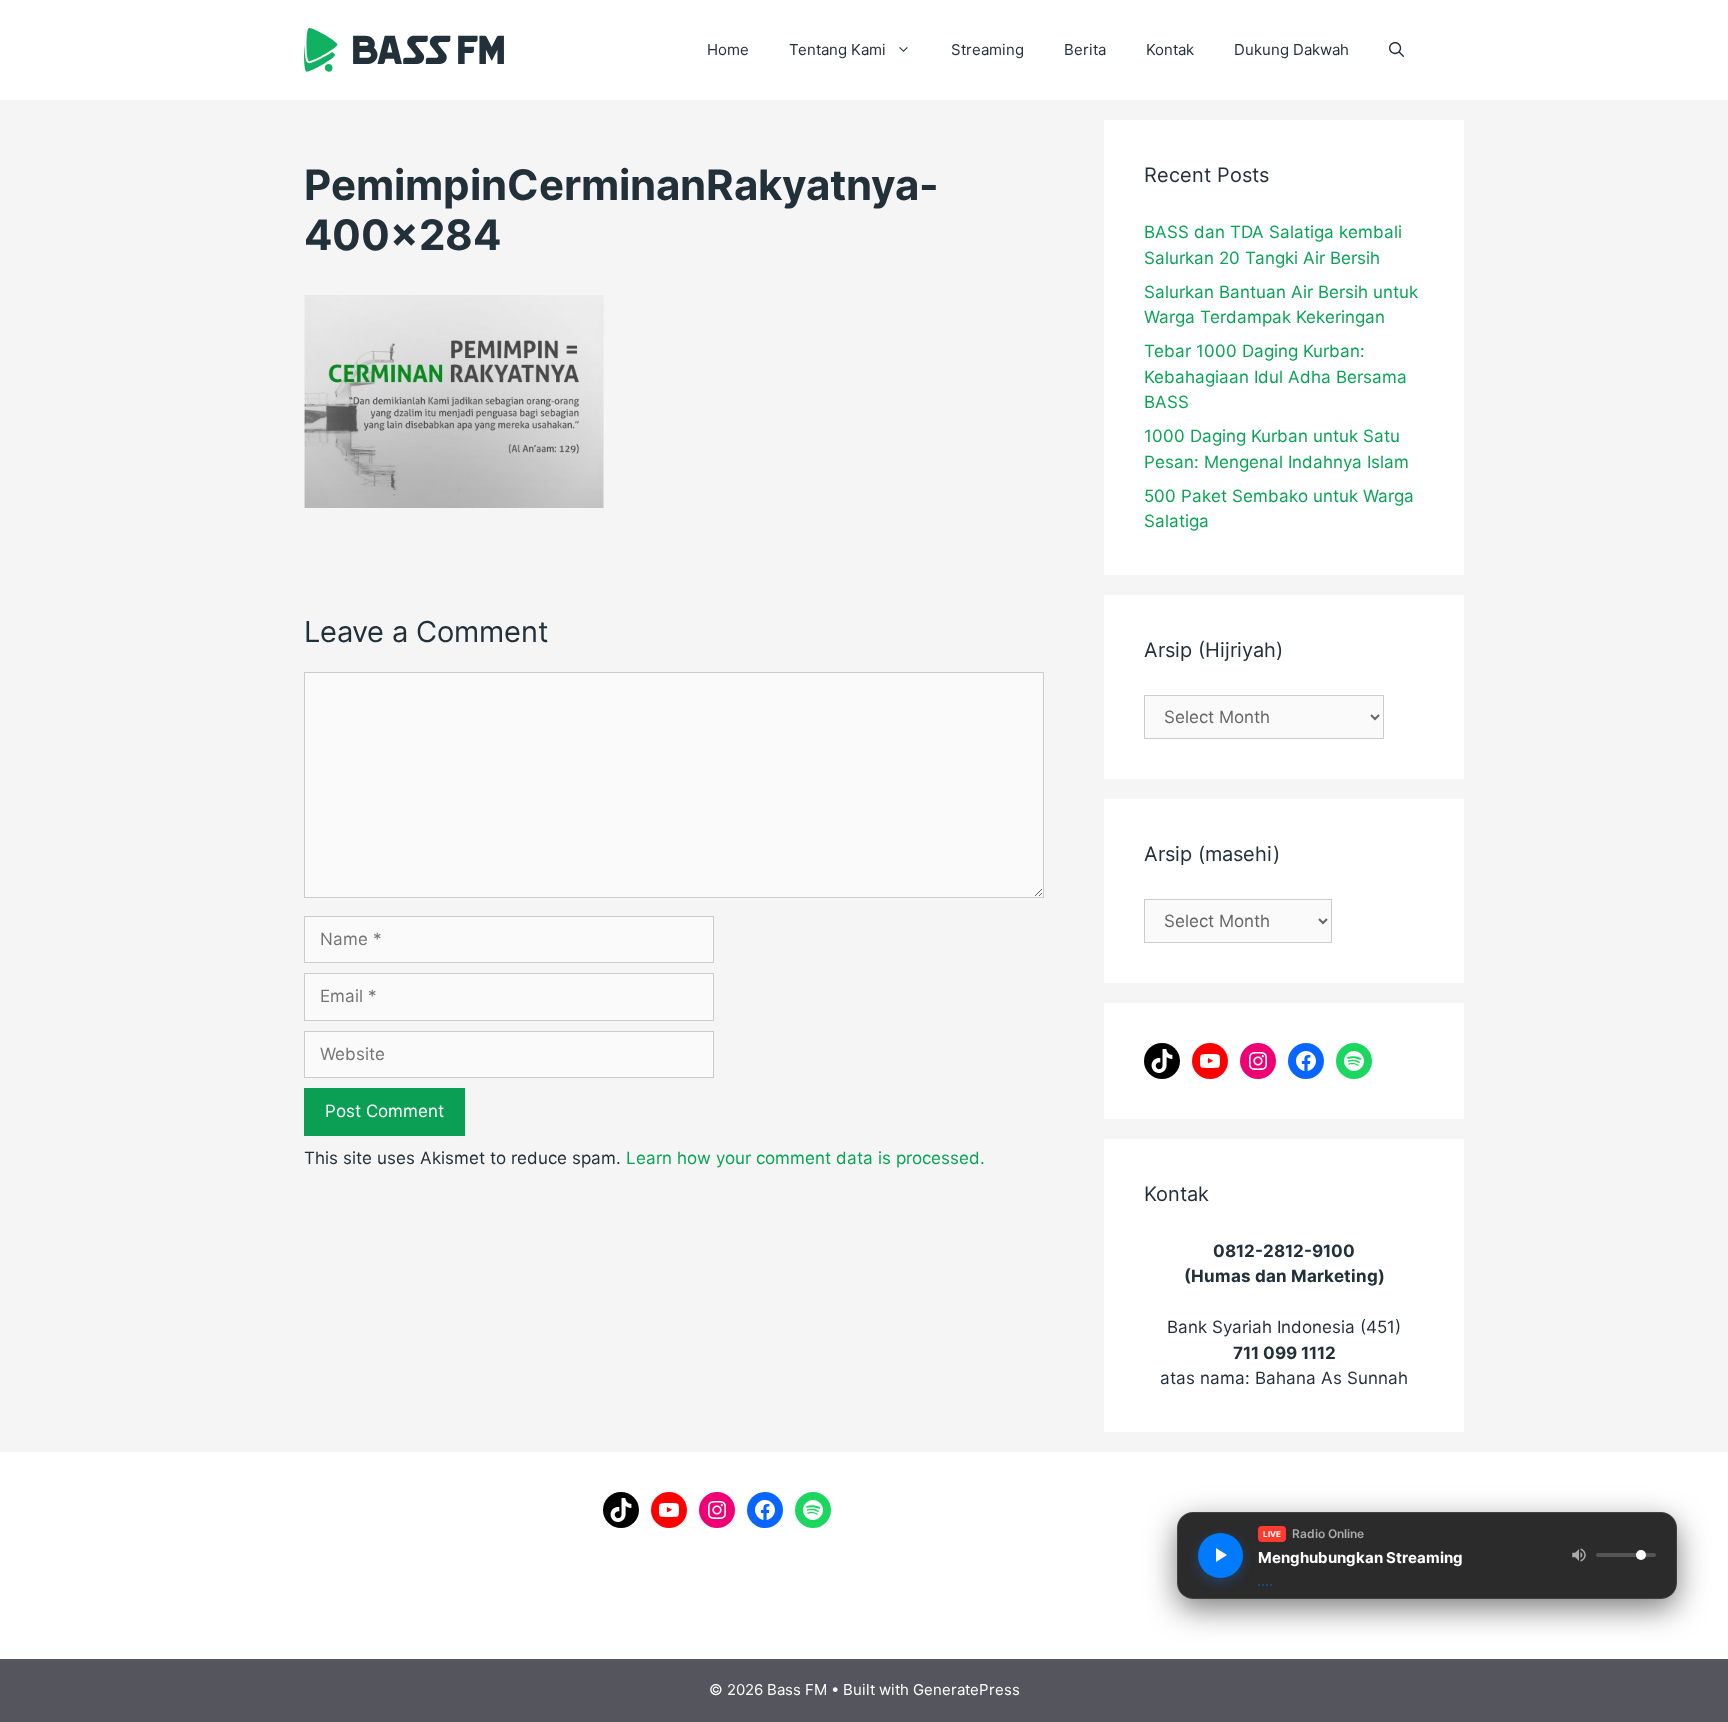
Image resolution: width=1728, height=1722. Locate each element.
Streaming (987, 49)
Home (728, 49)
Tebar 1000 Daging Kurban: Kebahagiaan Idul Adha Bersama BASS (1275, 376)
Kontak (1170, 49)
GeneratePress (966, 1689)
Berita (1085, 49)
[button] (1396, 50)
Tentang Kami (837, 49)
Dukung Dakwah (1291, 49)
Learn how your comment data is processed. (805, 1158)
